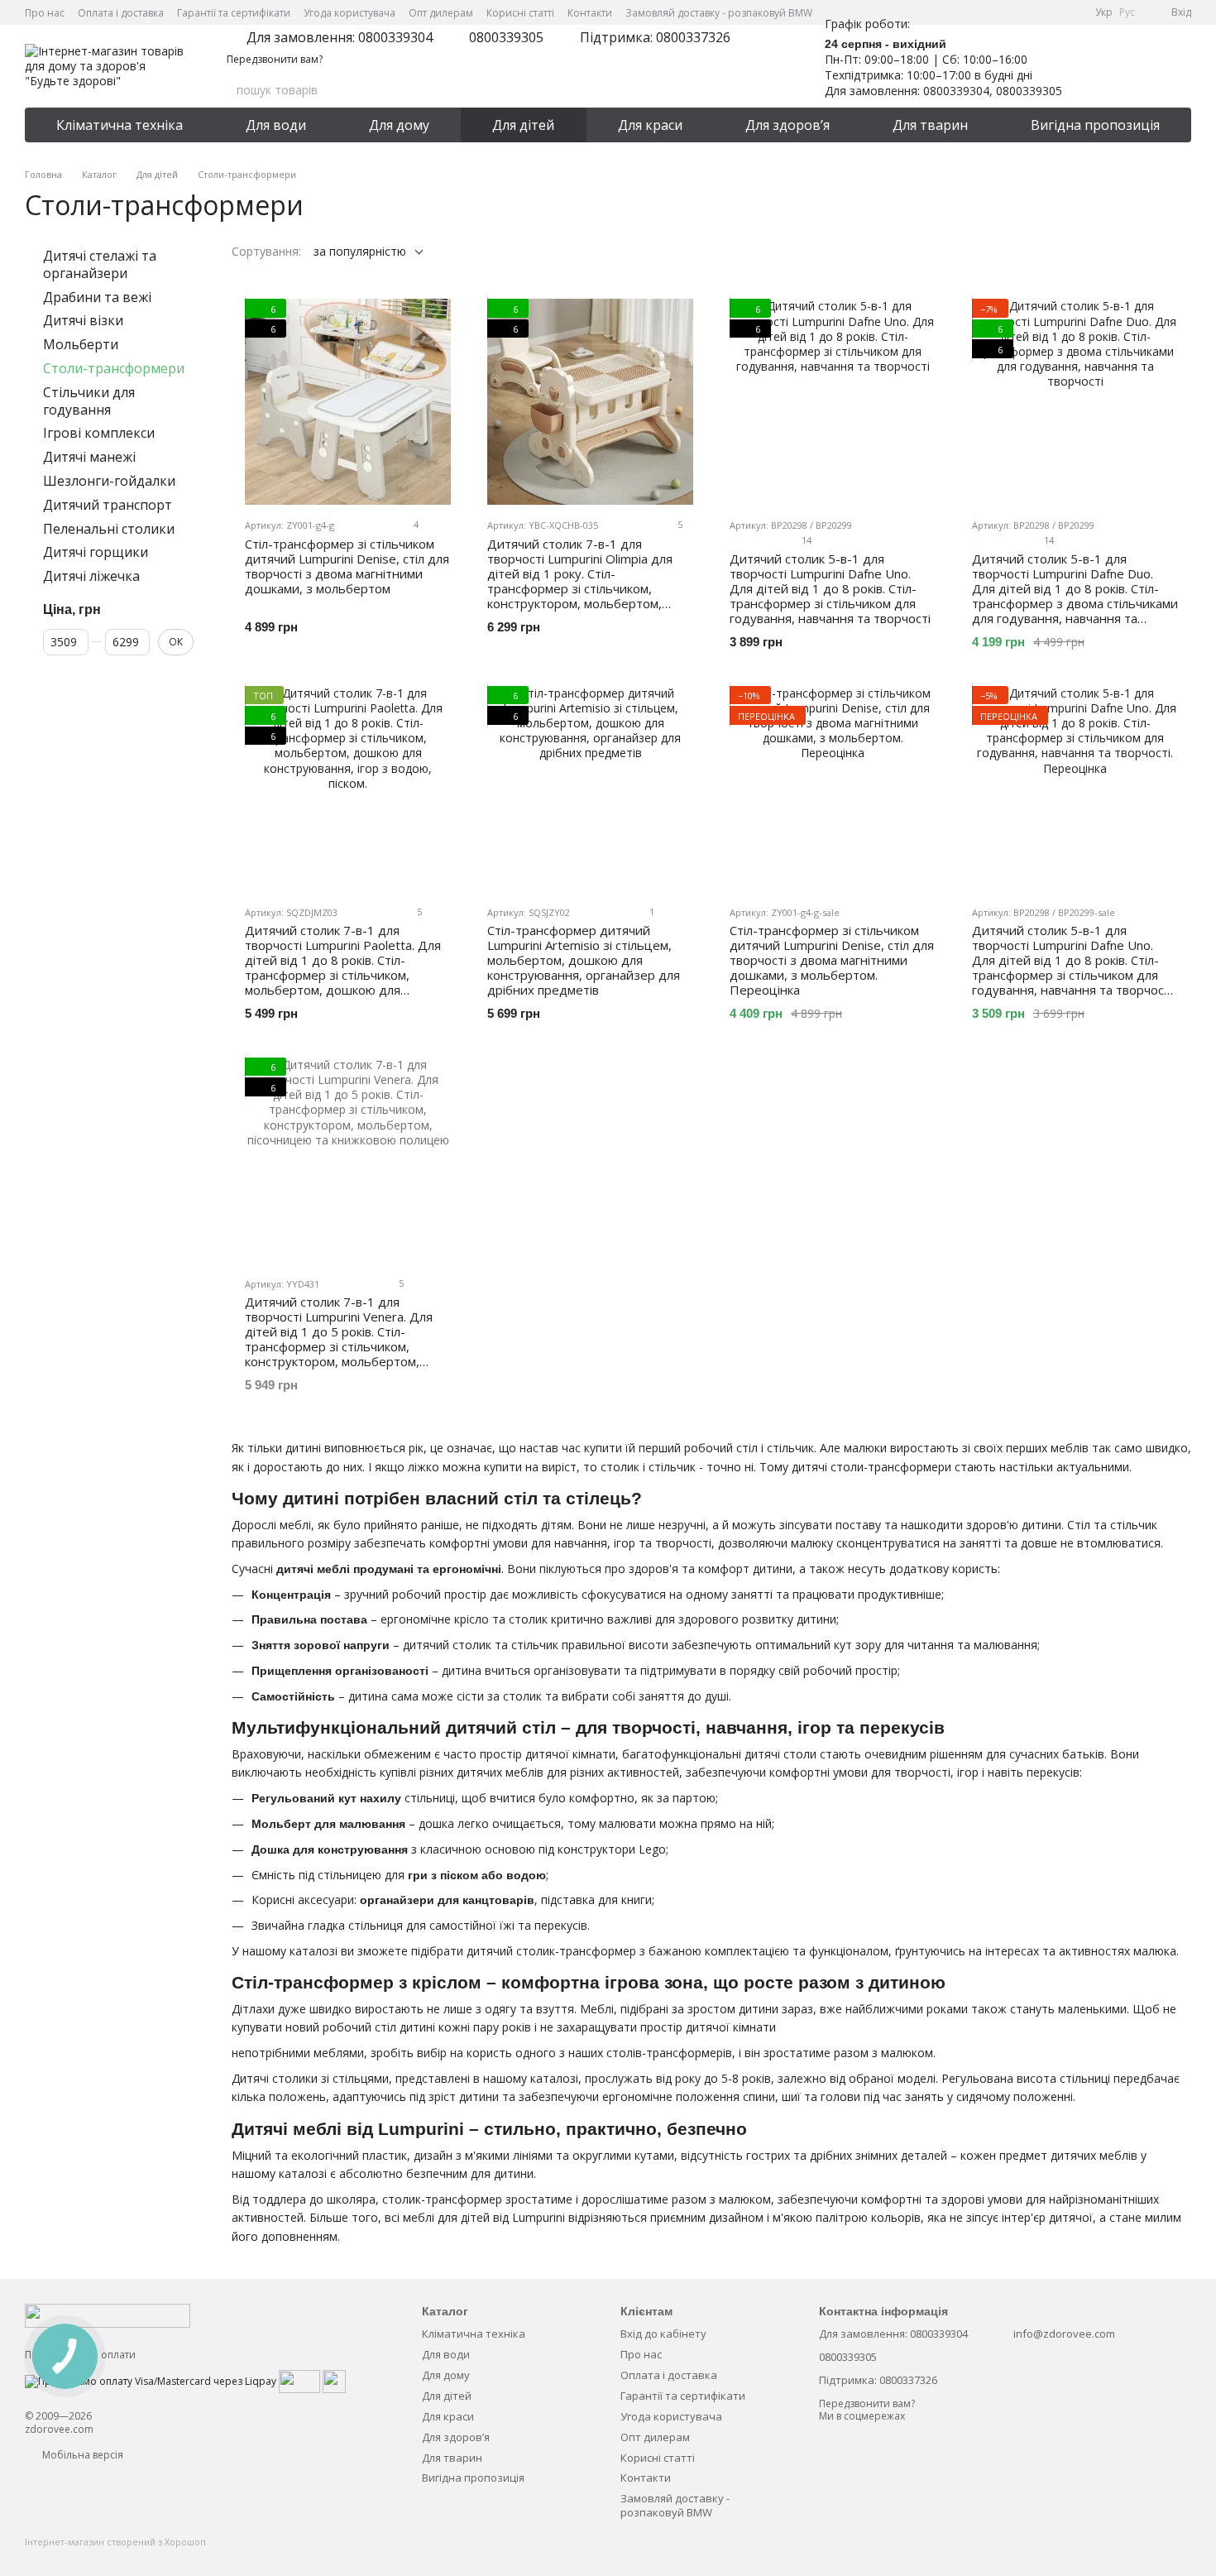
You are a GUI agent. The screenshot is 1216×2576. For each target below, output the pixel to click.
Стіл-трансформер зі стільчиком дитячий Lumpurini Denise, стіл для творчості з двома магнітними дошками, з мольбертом (347, 566)
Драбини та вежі (97, 297)
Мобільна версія (81, 2455)
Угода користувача (349, 13)
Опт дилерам (441, 13)
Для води (276, 125)
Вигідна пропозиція (1095, 125)
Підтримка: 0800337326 (655, 37)
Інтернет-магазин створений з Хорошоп (115, 2542)
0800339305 (506, 37)
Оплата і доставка (121, 13)
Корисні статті (520, 13)
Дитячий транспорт (108, 505)
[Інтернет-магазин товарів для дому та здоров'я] (108, 2315)
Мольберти (81, 344)
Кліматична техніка (120, 125)
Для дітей (523, 125)
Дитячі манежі (89, 457)
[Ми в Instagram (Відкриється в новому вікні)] (1032, 12)
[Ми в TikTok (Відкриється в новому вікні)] (1072, 12)
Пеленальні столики (109, 529)
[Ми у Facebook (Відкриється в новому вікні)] (993, 12)
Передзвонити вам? (275, 60)
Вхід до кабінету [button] (663, 2334)
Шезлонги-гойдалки (109, 481)
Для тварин (930, 125)
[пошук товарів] (759, 90)
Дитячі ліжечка (91, 576)
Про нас (45, 13)
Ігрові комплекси (99, 434)
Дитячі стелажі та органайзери (100, 264)
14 (805, 540)
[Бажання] (1092, 66)
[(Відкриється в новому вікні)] (299, 2380)
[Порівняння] (1135, 66)
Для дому (399, 125)
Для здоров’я (788, 125)
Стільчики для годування (89, 401)
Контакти (590, 13)
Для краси (650, 125)
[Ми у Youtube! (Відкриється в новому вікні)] (1013, 12)
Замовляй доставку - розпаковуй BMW (719, 13)
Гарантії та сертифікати (234, 13)
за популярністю (360, 251)
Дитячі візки (83, 321)
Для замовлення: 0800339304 (340, 37)
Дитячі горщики (96, 553)
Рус (1127, 12)
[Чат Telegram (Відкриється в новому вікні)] (1052, 12)
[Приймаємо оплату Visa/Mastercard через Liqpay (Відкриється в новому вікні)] (151, 2380)
